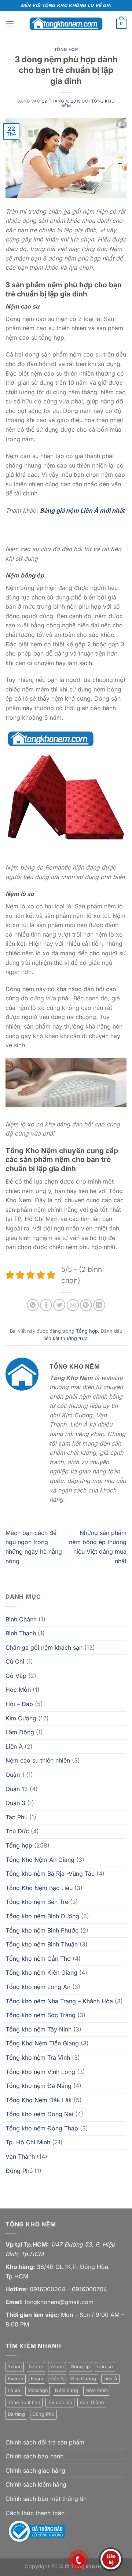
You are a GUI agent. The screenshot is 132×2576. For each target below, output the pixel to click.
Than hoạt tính (24, 2402)
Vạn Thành (20, 2156)
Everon (16, 2379)
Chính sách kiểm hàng (36, 2484)
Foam (37, 2379)
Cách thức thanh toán (35, 2513)
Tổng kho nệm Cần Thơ (38, 1959)
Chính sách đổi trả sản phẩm (45, 2442)
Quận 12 (17, 1789)
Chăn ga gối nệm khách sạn (44, 1647)
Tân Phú (16, 1817)
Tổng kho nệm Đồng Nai (39, 2114)
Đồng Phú (19, 2171)
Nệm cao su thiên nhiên (38, 1760)
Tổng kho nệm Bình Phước (42, 1930)
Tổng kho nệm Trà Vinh (38, 2058)
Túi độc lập (60, 2402)
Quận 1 (15, 1775)
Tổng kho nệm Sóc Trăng (41, 2015)
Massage (38, 2390)
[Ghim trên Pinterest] (86, 1305)
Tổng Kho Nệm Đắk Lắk (39, 2100)
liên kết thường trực (65, 1338)
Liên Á (14, 1746)
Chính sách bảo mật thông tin (46, 2499)
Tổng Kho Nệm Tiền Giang (42, 2043)
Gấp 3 (57, 2379)
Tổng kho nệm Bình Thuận (42, 1944)
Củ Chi (15, 1661)
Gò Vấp (16, 1676)
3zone (15, 2367)
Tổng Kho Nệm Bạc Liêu (39, 1888)
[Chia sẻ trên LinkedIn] (99, 1305)
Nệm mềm (97, 2390)
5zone (36, 2367)
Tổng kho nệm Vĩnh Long (40, 2072)
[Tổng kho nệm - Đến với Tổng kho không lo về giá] (66, 24)
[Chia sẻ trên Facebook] (46, 1305)
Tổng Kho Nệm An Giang (40, 1860)
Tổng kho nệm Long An (38, 1987)
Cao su (105, 2367)
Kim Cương (21, 1718)
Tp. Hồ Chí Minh (28, 2142)
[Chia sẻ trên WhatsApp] (33, 1305)
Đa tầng (16, 2414)
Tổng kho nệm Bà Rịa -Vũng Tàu (50, 1874)
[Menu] (10, 24)
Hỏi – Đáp (19, 1704)
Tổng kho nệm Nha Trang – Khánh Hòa (59, 2001)
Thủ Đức (17, 1831)
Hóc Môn (18, 1690)
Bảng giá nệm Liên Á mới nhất (82, 510)
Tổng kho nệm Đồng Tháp (42, 2128)
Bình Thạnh (21, 1633)
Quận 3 (15, 1803)
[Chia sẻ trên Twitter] (59, 1305)
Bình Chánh (21, 1619)
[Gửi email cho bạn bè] (73, 1305)
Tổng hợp (66, 49)
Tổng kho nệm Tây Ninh (38, 2029)
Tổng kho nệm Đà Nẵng (38, 2086)
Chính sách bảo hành (34, 2456)
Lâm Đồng (20, 1732)
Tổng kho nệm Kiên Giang (41, 1972)
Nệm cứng (67, 2390)
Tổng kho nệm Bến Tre (37, 1902)
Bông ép (80, 2367)
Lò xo (14, 2390)
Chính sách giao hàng (35, 2470)
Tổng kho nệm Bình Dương (42, 1916)
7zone (57, 2367)
